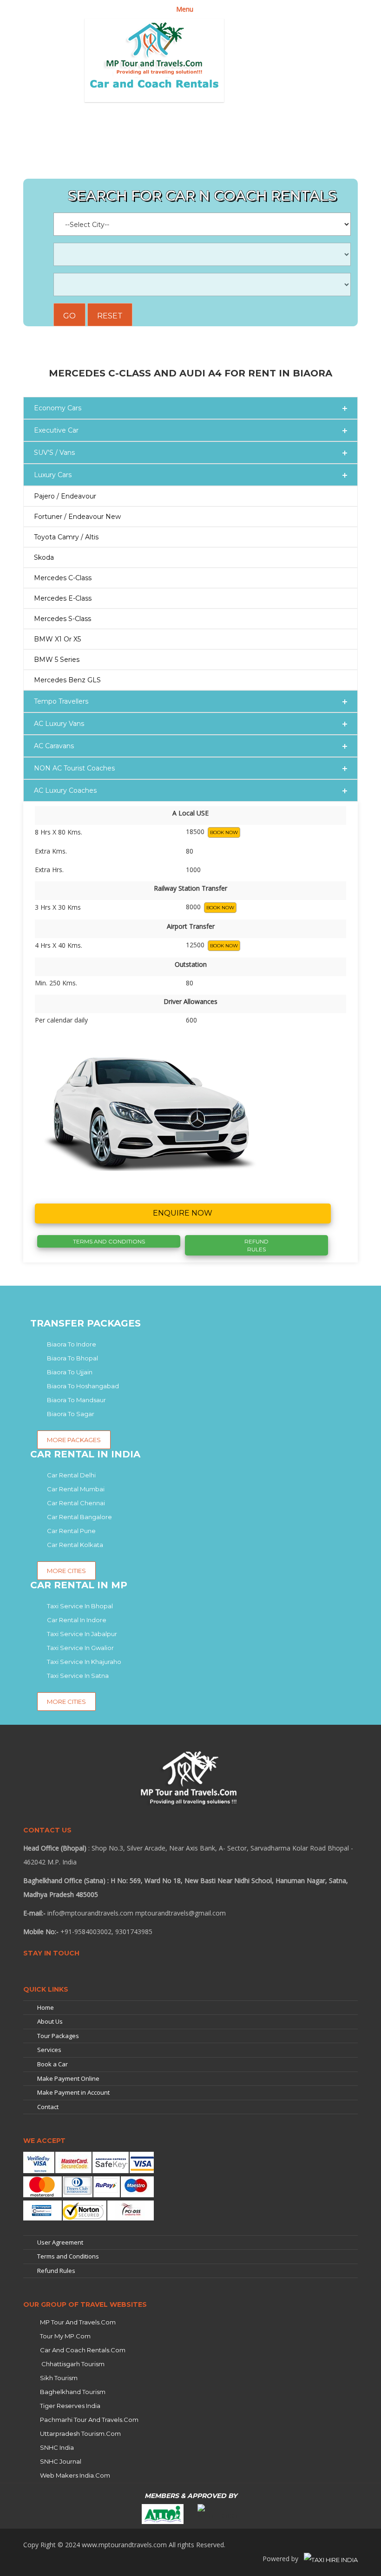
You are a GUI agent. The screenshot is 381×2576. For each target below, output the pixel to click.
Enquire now (183, 1213)
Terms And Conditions (109, 1241)
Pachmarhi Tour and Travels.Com (89, 2420)
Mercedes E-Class (63, 598)
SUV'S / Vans (54, 453)
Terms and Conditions (68, 2256)
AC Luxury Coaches (65, 790)
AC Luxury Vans (59, 724)
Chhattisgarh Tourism (72, 2364)
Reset (110, 316)
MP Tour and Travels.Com (78, 2322)
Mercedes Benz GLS (67, 680)
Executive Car (56, 430)
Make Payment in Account (73, 2092)
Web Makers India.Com (75, 2475)
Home (46, 2007)
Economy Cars (58, 408)
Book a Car (53, 2064)
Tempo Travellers (61, 701)
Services (49, 2050)
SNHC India (57, 2447)
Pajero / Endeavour (65, 496)
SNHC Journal (61, 2461)
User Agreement (60, 2242)
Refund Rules (256, 1245)
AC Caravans (54, 746)
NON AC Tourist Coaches (74, 768)
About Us (50, 2021)
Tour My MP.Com (65, 2336)
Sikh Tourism (59, 2378)
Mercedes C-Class (63, 578)
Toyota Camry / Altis (66, 537)
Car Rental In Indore (77, 1620)
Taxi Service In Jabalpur (82, 1634)
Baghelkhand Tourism (73, 2392)
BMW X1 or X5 (57, 639)
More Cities (66, 1702)
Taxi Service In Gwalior (80, 1648)
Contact (48, 2107)
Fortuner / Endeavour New (77, 517)
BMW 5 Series (57, 660)
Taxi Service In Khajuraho (84, 1662)
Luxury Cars (53, 475)
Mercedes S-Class (62, 619)
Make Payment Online (68, 2078)
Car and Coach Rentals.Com (83, 2350)
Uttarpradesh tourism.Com (80, 2434)
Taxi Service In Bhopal (80, 1606)
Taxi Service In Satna (78, 1676)
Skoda (44, 557)
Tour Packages (58, 2036)
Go (69, 316)
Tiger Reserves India (70, 2406)
